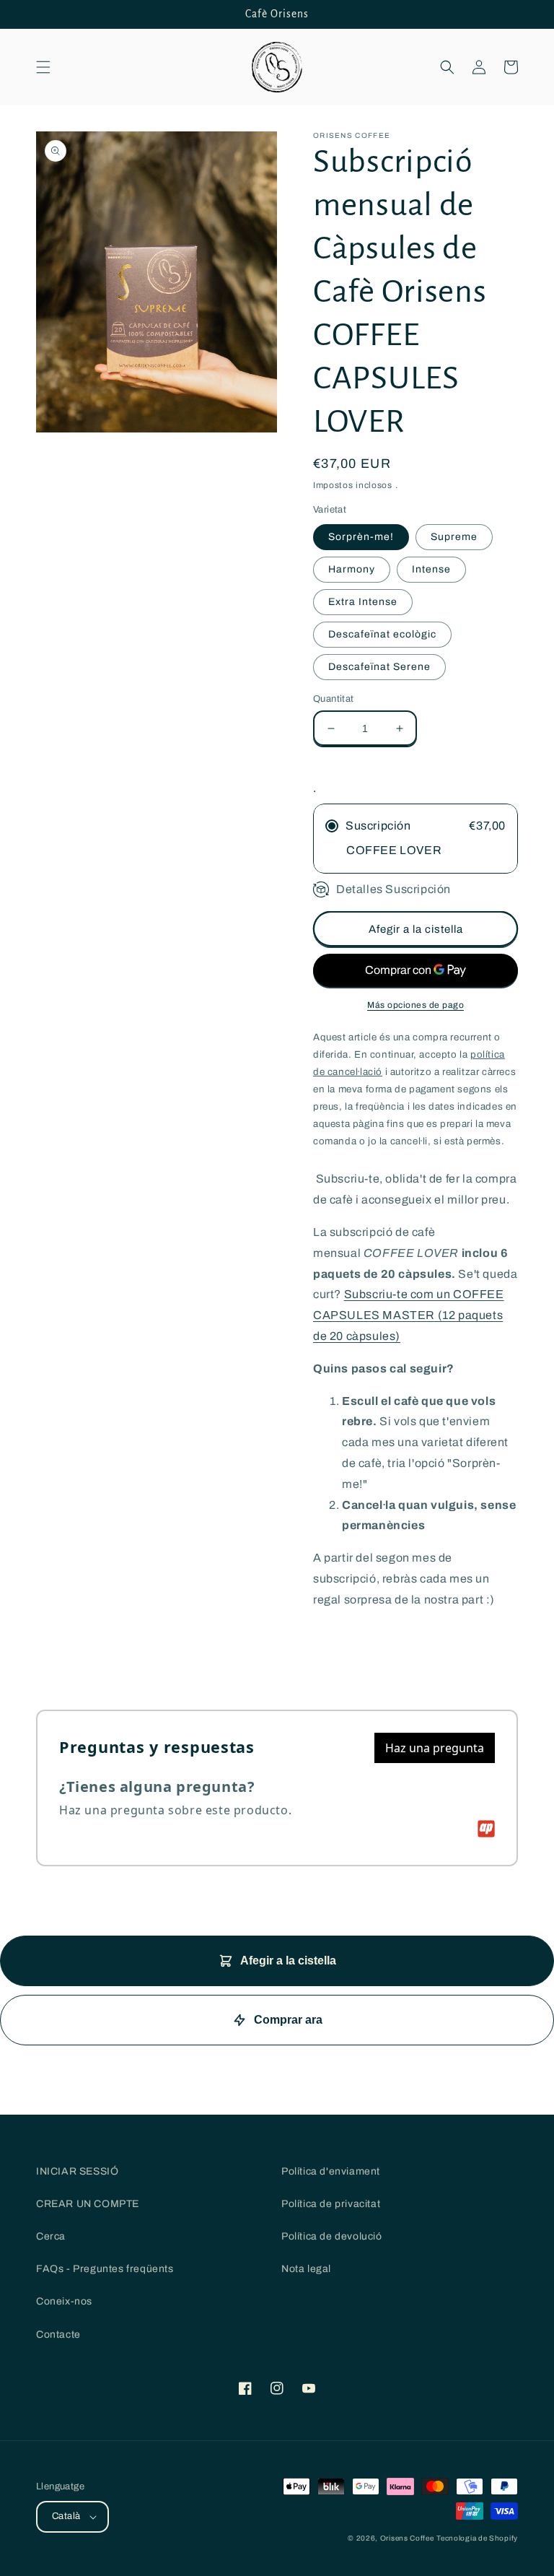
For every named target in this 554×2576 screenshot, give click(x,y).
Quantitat (334, 699)
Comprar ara (288, 2020)
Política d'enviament (331, 2171)
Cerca (51, 2236)
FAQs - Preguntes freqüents (105, 2269)
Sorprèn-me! (361, 537)
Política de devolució (332, 2236)
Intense (431, 569)
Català (66, 2516)
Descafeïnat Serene (379, 667)
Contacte (58, 2334)
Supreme (454, 537)
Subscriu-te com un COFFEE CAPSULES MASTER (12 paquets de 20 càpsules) (409, 1315)
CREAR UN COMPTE (88, 2204)
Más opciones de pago (415, 1005)
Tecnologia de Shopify (477, 2538)
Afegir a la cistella (288, 1961)
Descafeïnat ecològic (382, 634)
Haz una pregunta (435, 1748)
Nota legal (306, 2269)
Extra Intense (363, 602)
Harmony (352, 569)
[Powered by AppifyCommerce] (486, 1829)
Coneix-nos (64, 2301)
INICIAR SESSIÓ (77, 2171)
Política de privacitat (331, 2204)
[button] (43, 67)
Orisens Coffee (407, 2538)
